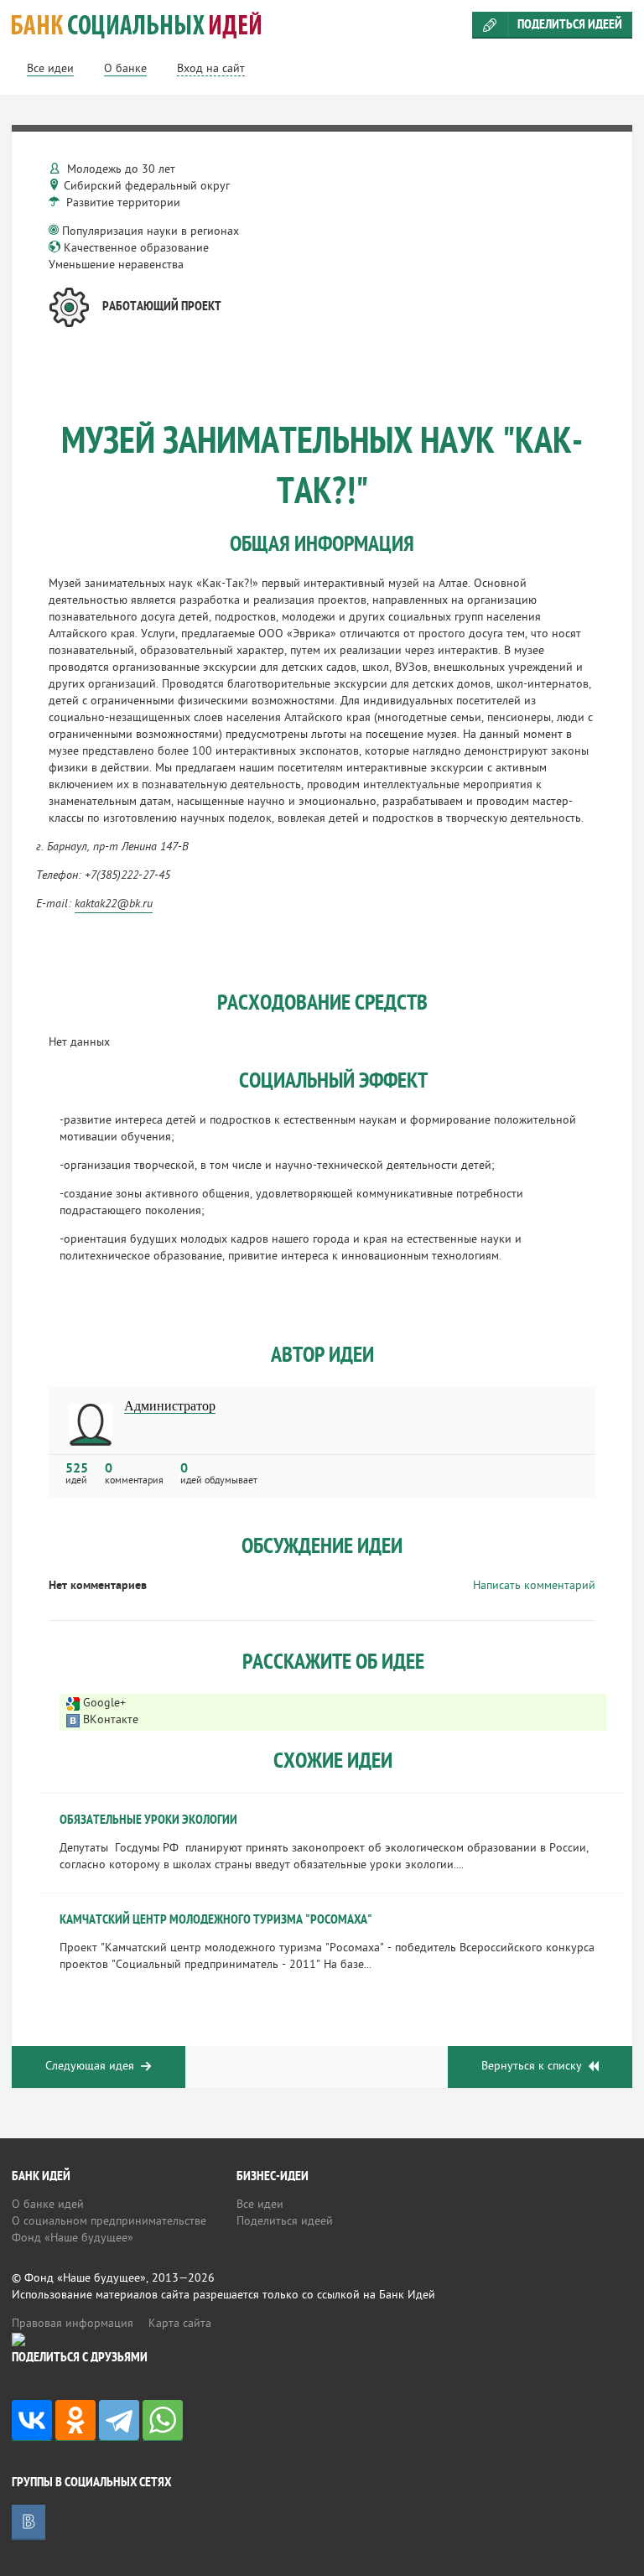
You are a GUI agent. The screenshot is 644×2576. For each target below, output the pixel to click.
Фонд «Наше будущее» (73, 2238)
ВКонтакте (111, 1720)
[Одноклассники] (75, 2420)
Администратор (170, 1406)
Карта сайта (180, 2324)
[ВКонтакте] (32, 2420)
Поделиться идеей (570, 25)
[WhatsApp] (163, 2420)
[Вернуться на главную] (322, 25)
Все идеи (260, 2205)
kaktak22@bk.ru (114, 904)
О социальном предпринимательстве (109, 2222)
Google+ (104, 1703)
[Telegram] (119, 2420)
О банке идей (48, 2205)
